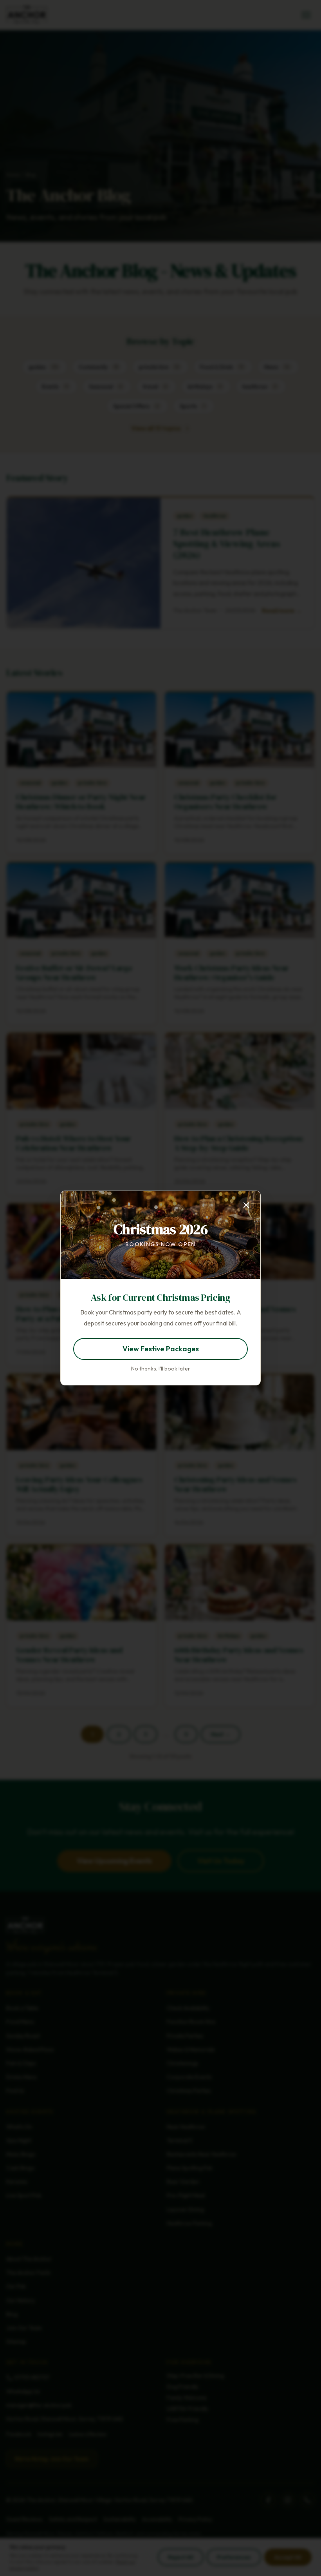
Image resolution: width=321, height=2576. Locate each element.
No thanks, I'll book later (161, 1369)
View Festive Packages (161, 1349)
